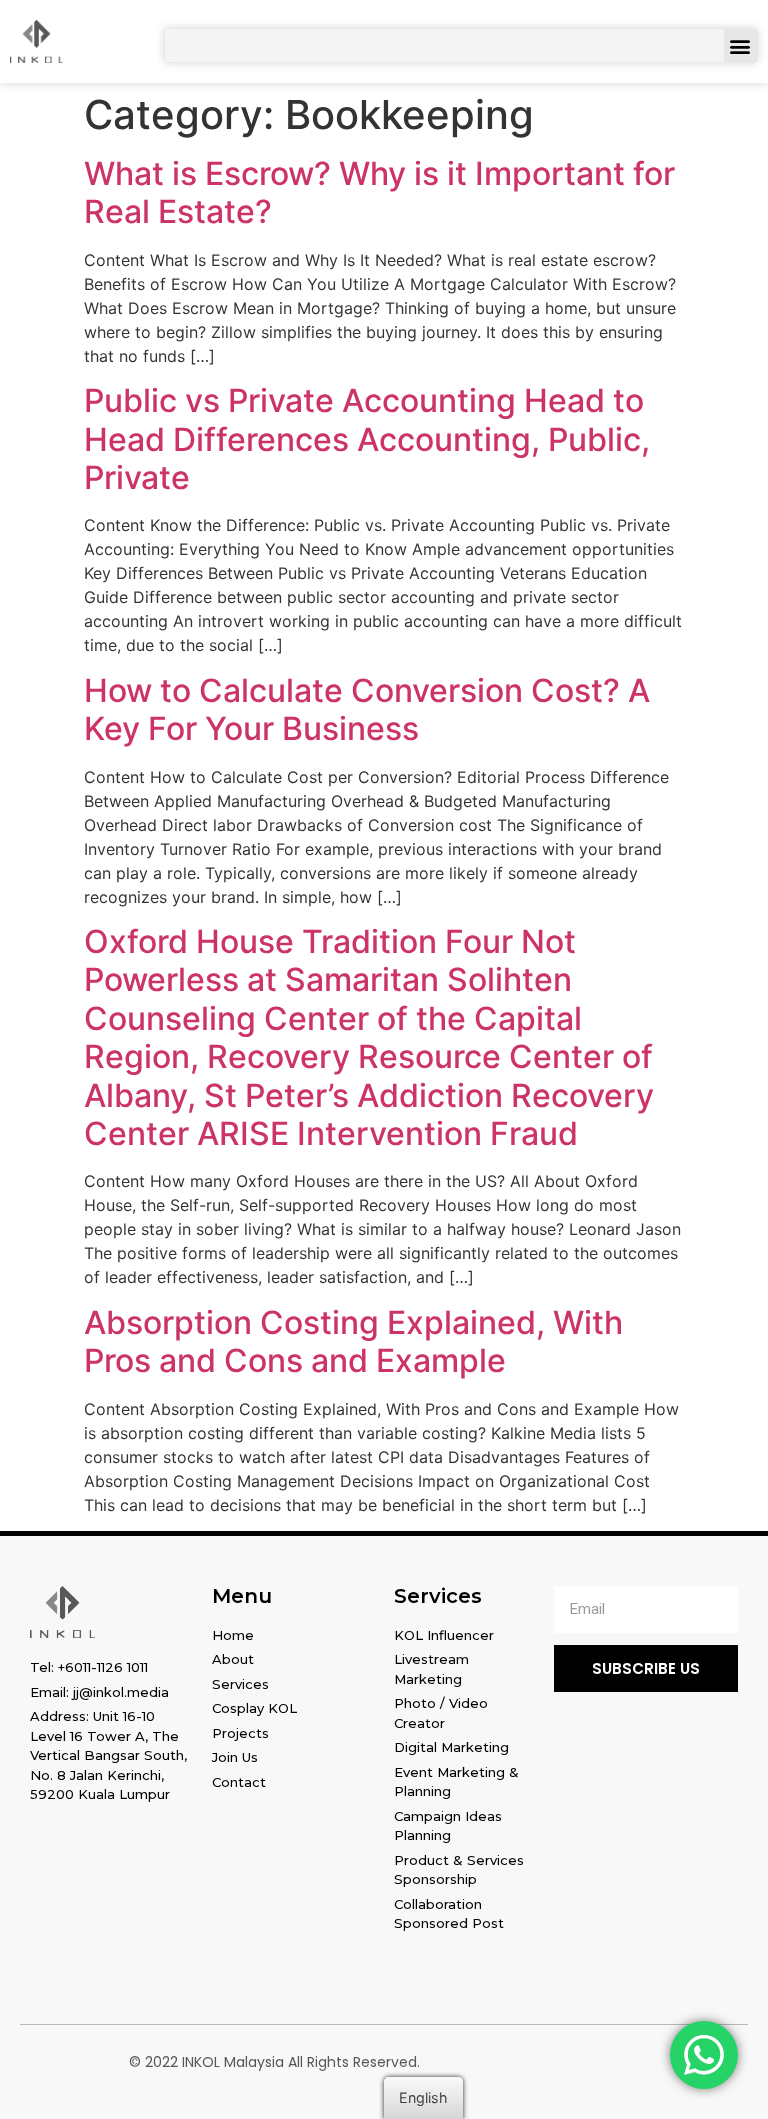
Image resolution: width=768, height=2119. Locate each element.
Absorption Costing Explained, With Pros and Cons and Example (353, 1341)
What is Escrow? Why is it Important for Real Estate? (379, 192)
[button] (740, 45)
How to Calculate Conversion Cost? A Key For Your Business (367, 709)
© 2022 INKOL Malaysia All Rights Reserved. (274, 2062)
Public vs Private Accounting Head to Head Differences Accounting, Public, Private (367, 439)
